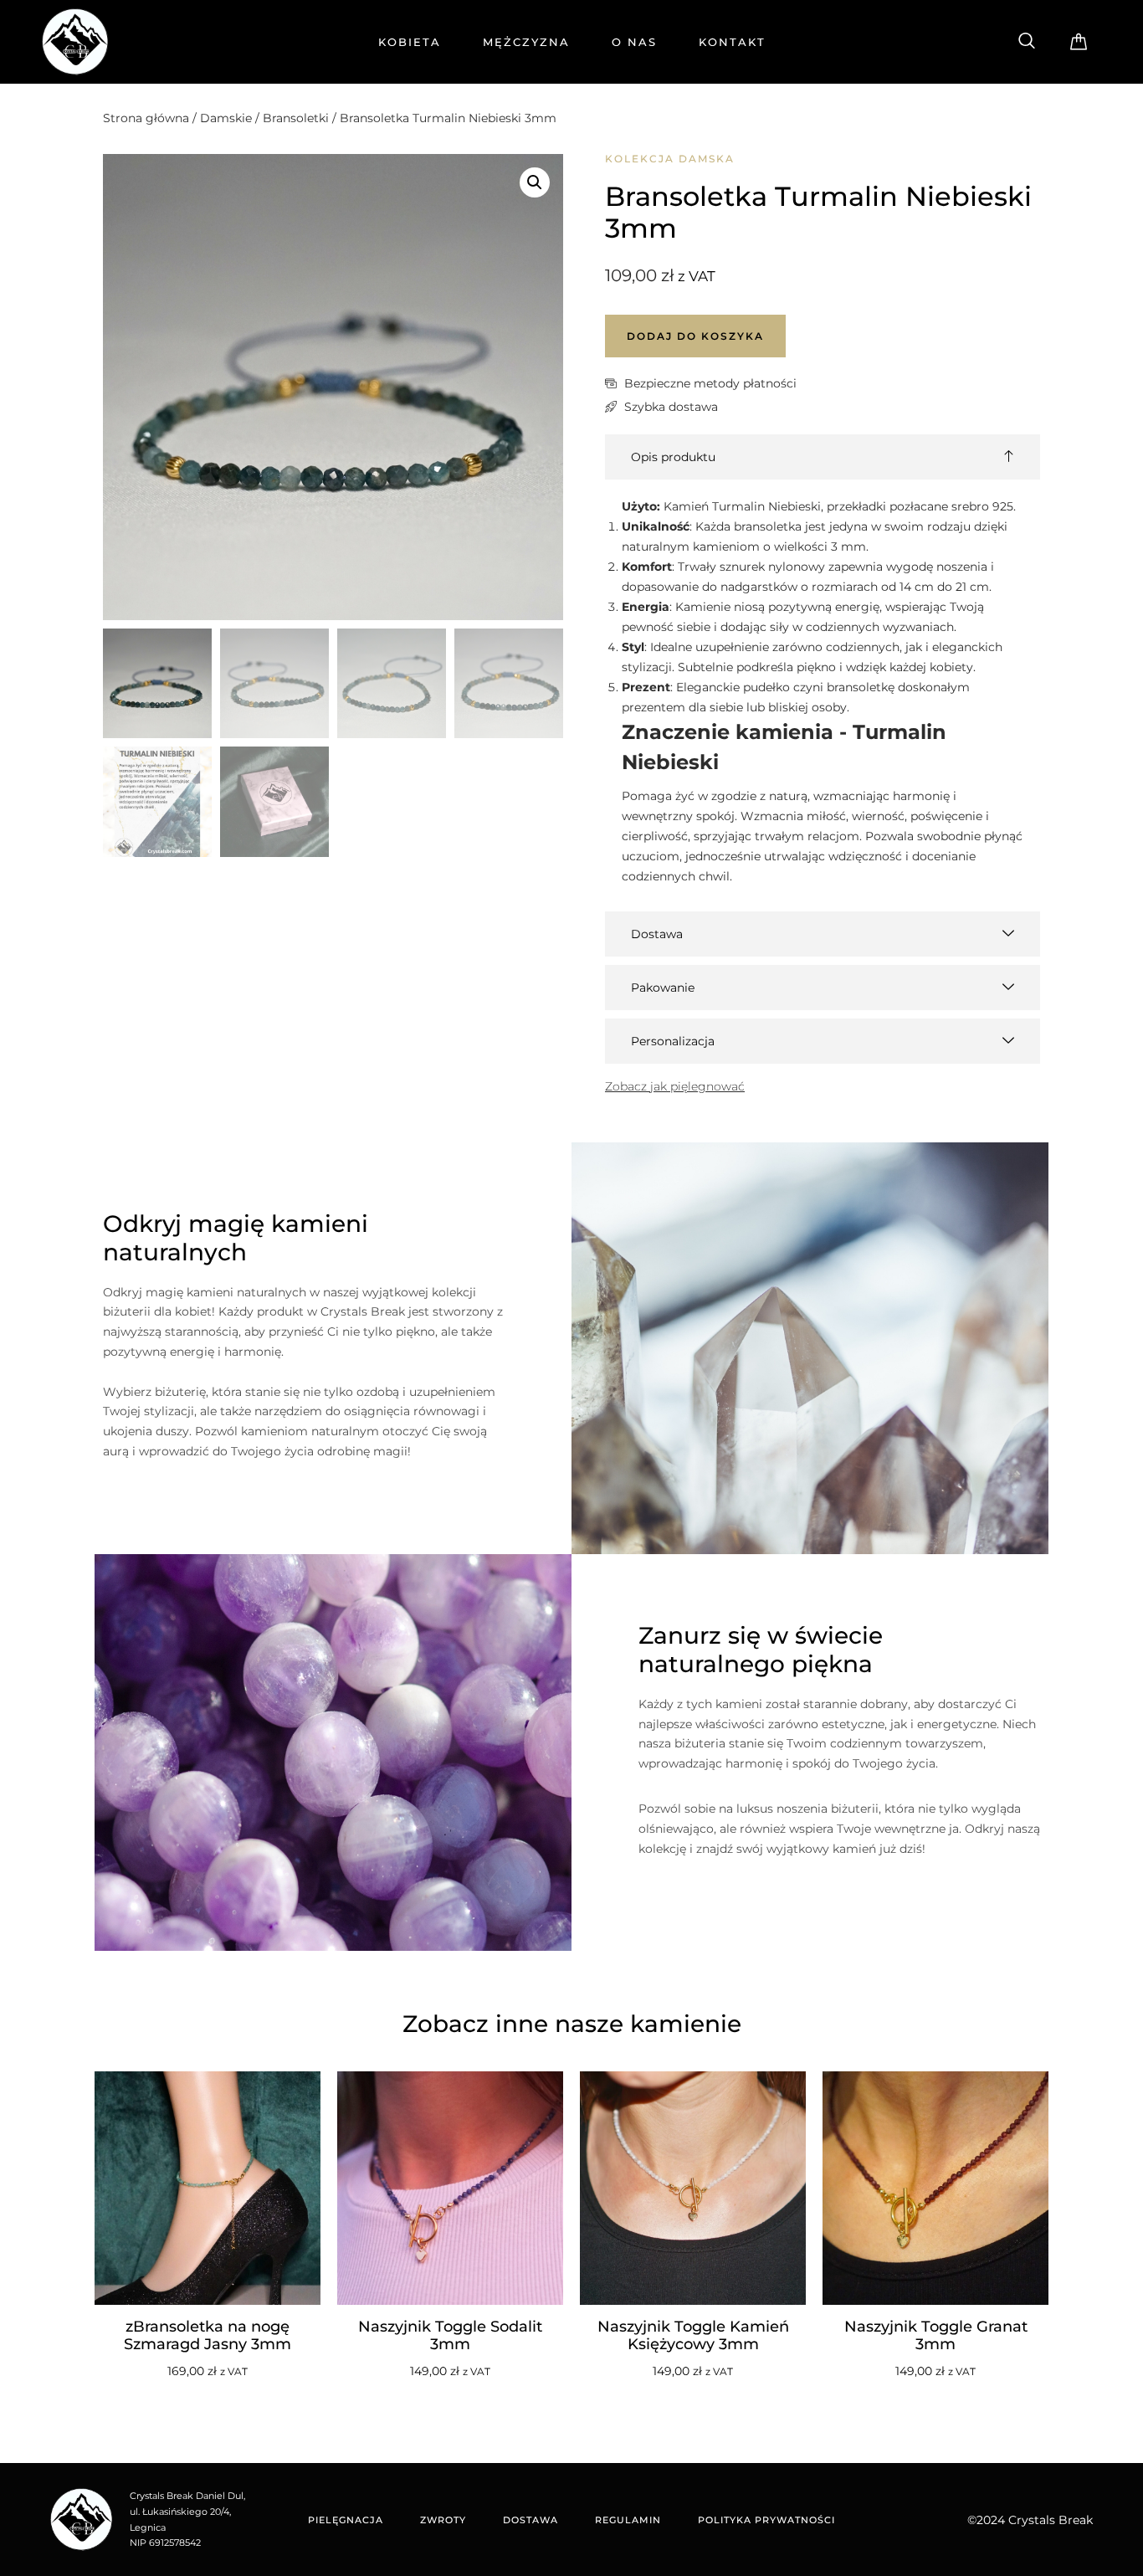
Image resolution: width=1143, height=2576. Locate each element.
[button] (1027, 42)
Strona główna (146, 118)
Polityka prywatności (766, 2520)
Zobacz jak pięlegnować (675, 1086)
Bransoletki (296, 118)
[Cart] (1079, 42)
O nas (634, 42)
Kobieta (410, 42)
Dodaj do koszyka (695, 336)
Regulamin (628, 2520)
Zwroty (443, 2520)
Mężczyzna (526, 42)
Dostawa (530, 2520)
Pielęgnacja (346, 2520)
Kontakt (732, 42)
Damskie (226, 118)
